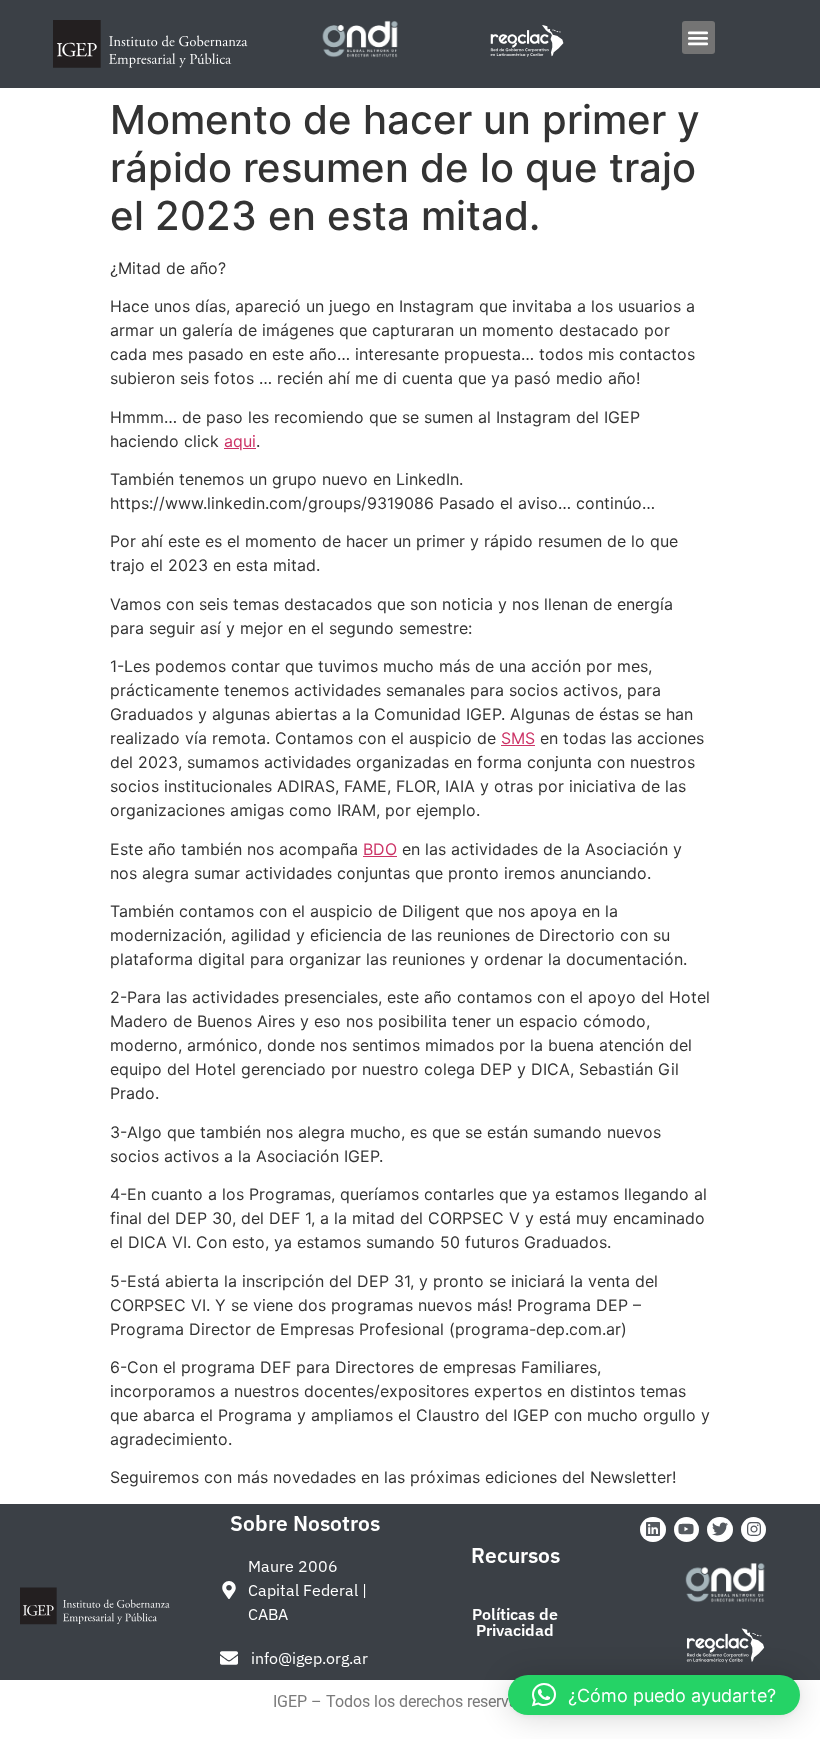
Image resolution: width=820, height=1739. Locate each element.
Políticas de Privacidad (515, 1622)
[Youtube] (687, 1530)
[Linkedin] (653, 1530)
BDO (380, 849)
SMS (518, 738)
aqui (240, 441)
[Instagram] (754, 1530)
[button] (698, 37)
